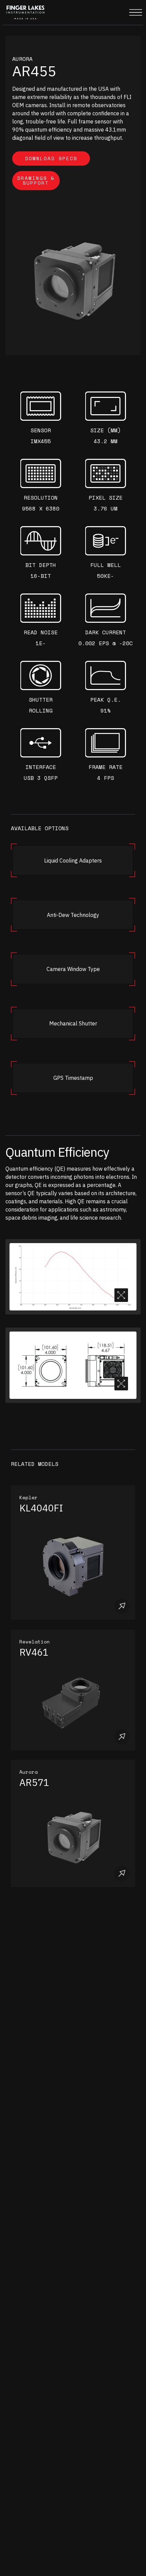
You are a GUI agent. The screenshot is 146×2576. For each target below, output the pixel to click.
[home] (24, 13)
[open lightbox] (73, 1277)
